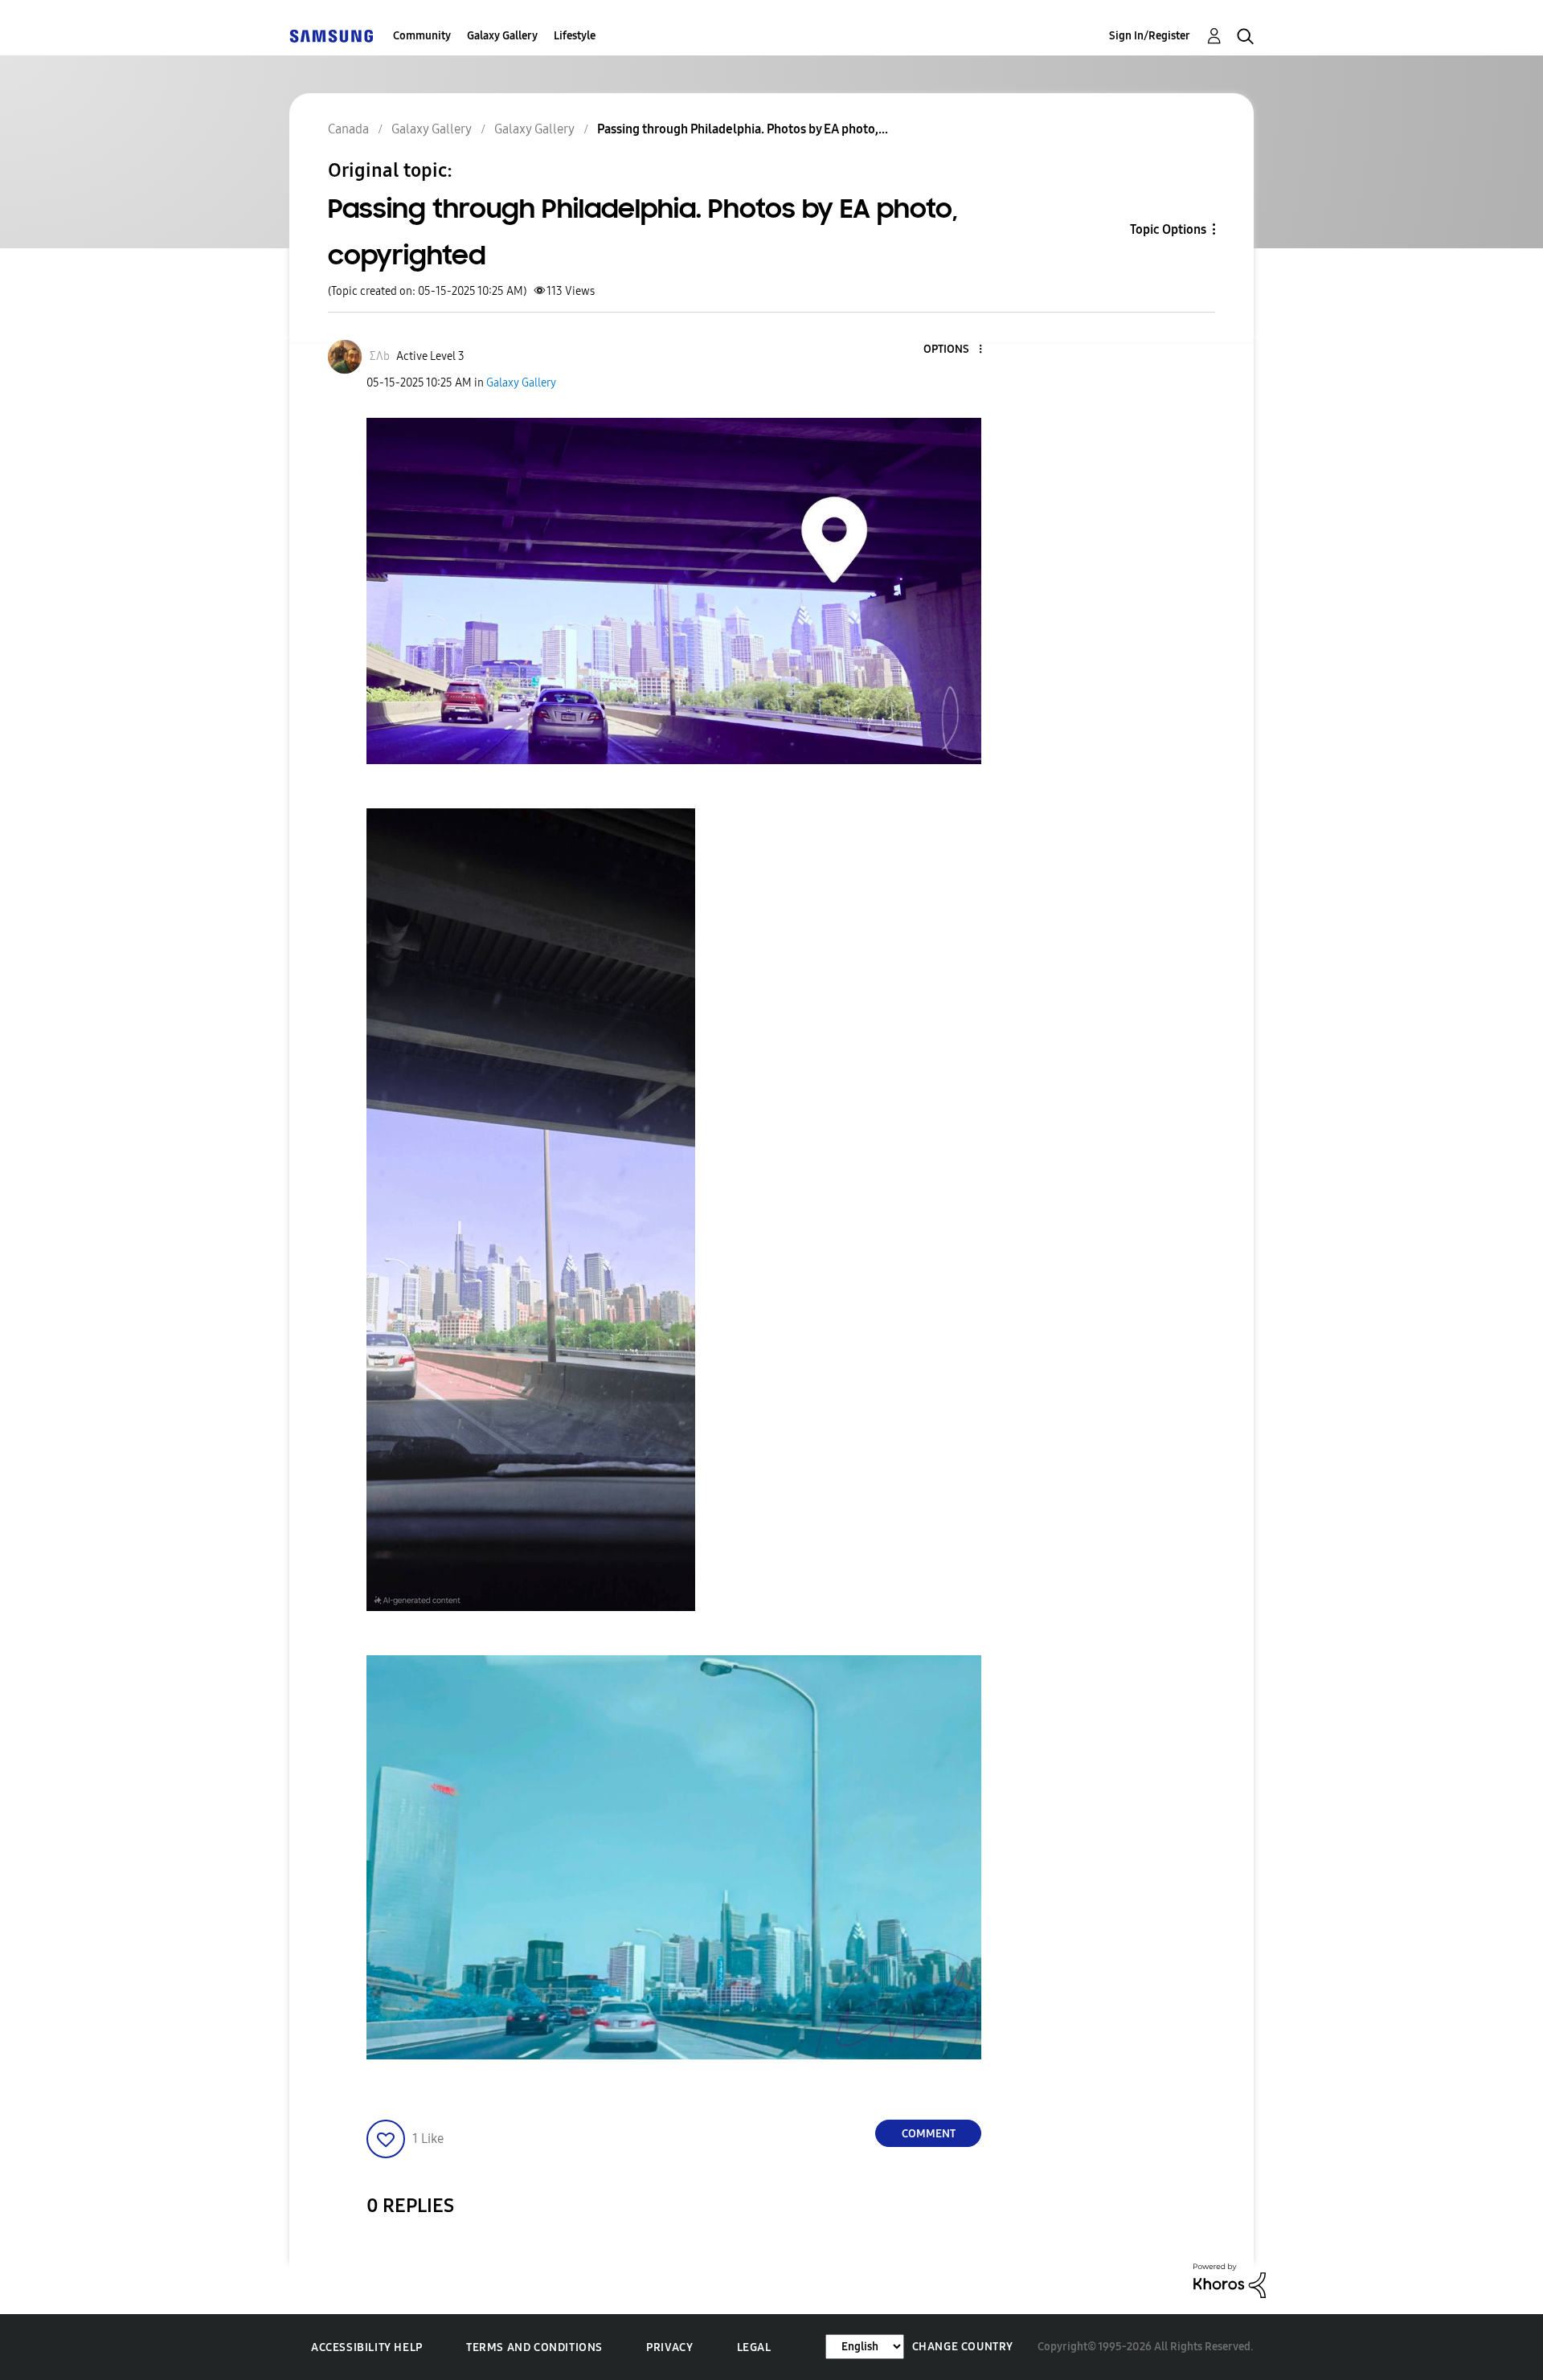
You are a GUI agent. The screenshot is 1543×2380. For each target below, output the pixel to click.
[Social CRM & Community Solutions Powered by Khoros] (1230, 2280)
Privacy (669, 2347)
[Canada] (331, 36)
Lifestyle (575, 36)
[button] (954, 350)
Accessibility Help (367, 2347)
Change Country (963, 2347)
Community (422, 36)
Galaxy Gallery (502, 36)
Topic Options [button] (1168, 229)
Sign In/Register (1150, 36)
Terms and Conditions (534, 2347)
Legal (754, 2347)
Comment (929, 2134)
